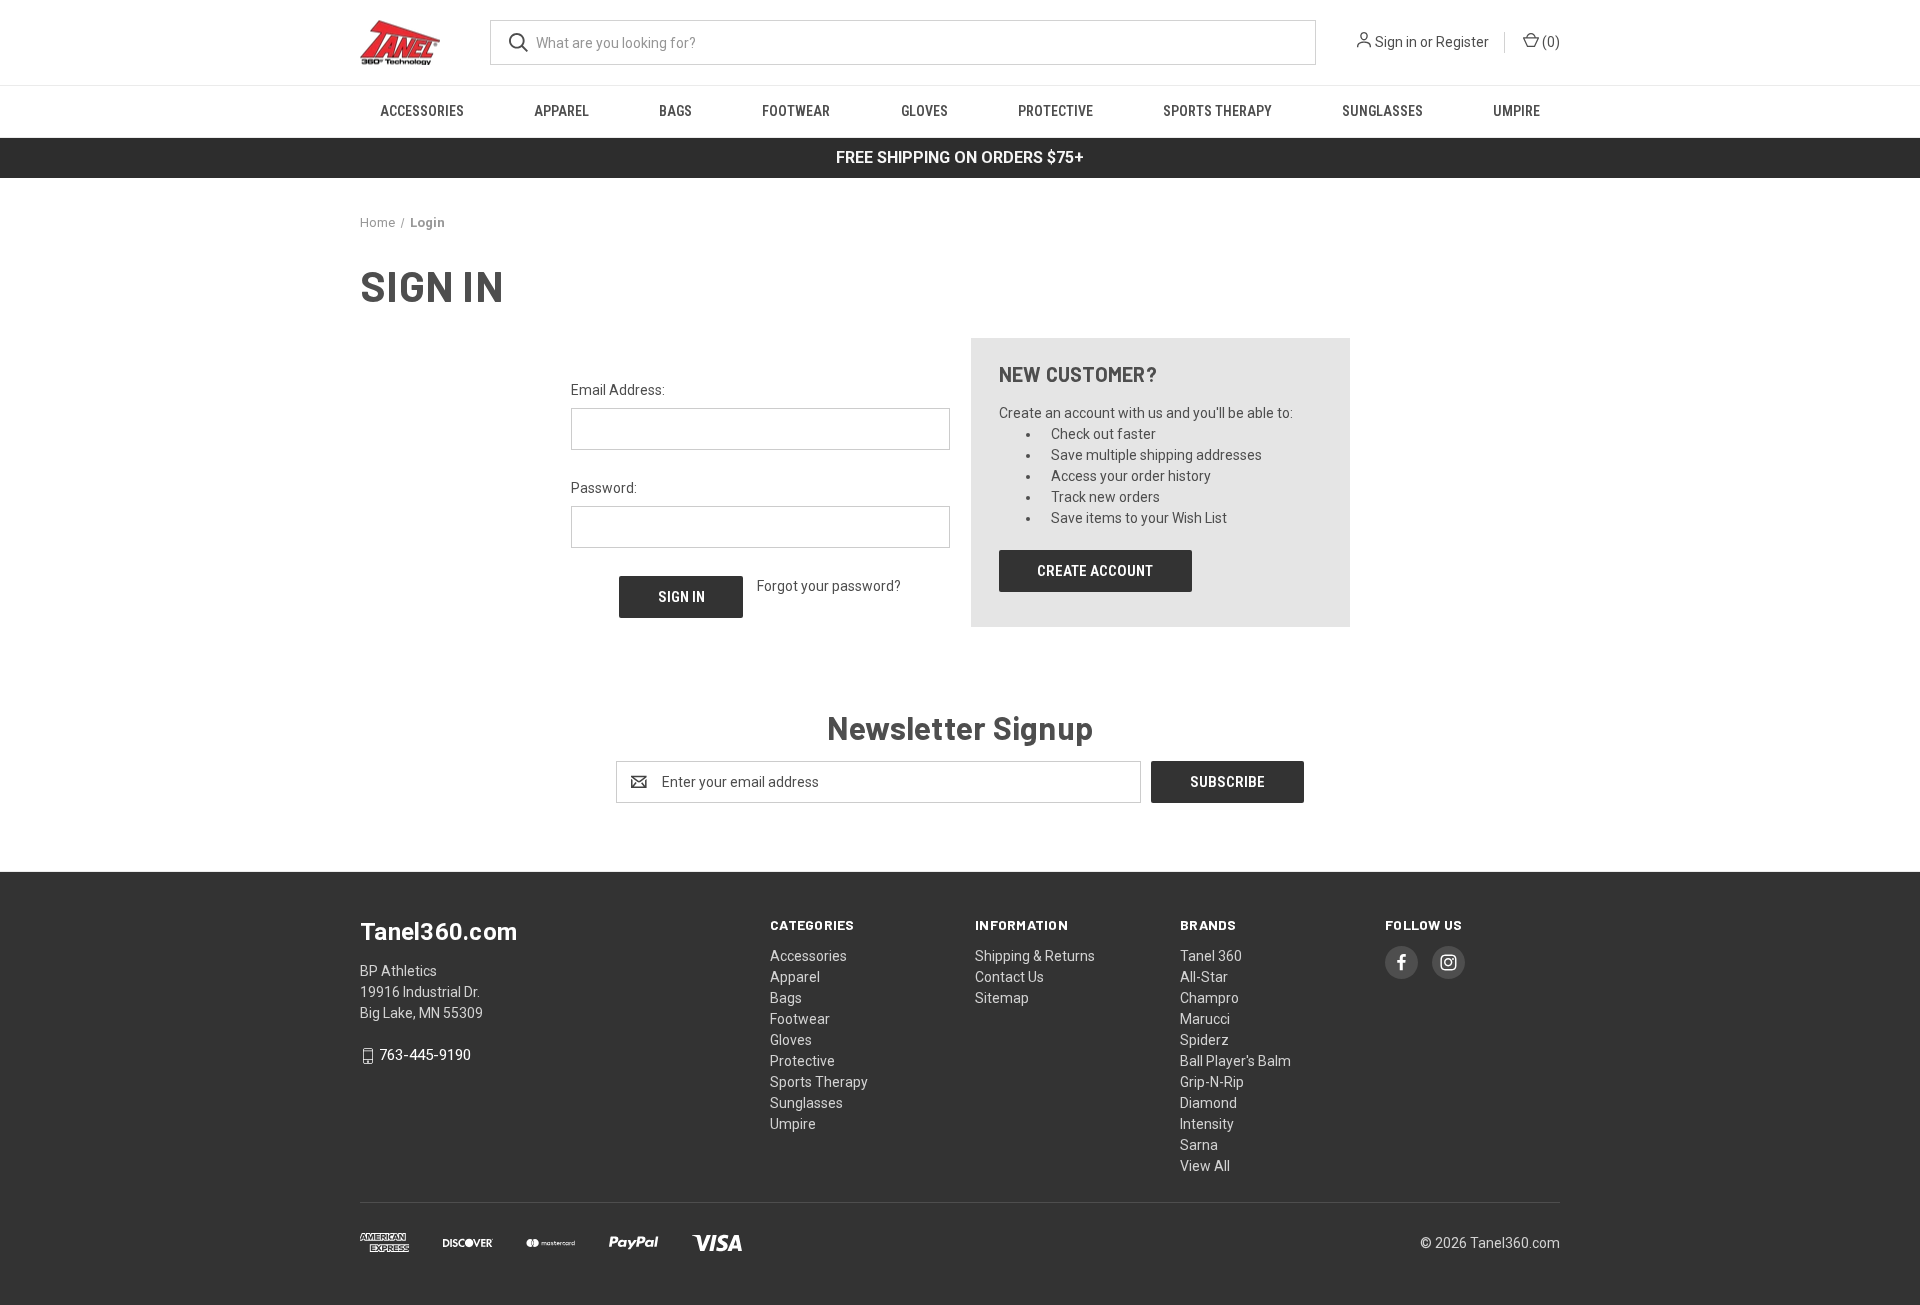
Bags (675, 111)
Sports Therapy (1217, 111)
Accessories (422, 111)
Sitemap (1002, 998)
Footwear (796, 111)
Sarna (1199, 1145)
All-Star (1204, 977)
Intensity (1207, 1124)
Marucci (1205, 1019)
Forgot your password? (829, 586)
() (1549, 42)
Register (1462, 42)
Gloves (924, 111)
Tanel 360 (1211, 956)
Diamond (1208, 1103)
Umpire (1516, 111)
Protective (1055, 111)
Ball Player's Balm (1235, 1061)
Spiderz (1204, 1040)
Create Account (1095, 571)
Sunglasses (1382, 111)
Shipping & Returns (1035, 956)
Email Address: (618, 390)
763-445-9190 (425, 1056)
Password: (604, 488)
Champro (1209, 998)
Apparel (561, 111)
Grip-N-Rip (1212, 1082)
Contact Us (1009, 977)
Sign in (1396, 42)
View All (1205, 1166)
